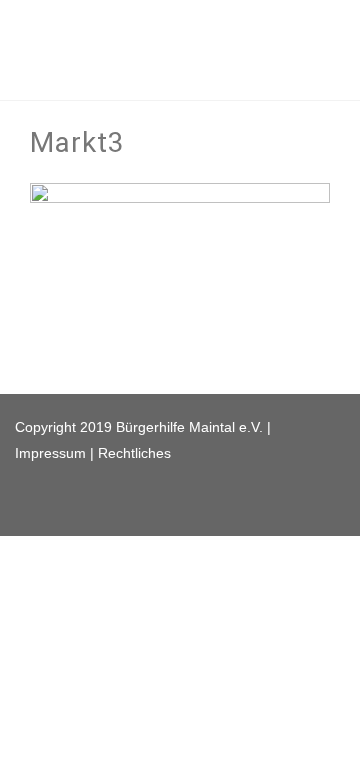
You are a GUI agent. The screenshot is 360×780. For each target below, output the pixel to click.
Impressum (50, 453)
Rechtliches (134, 453)
